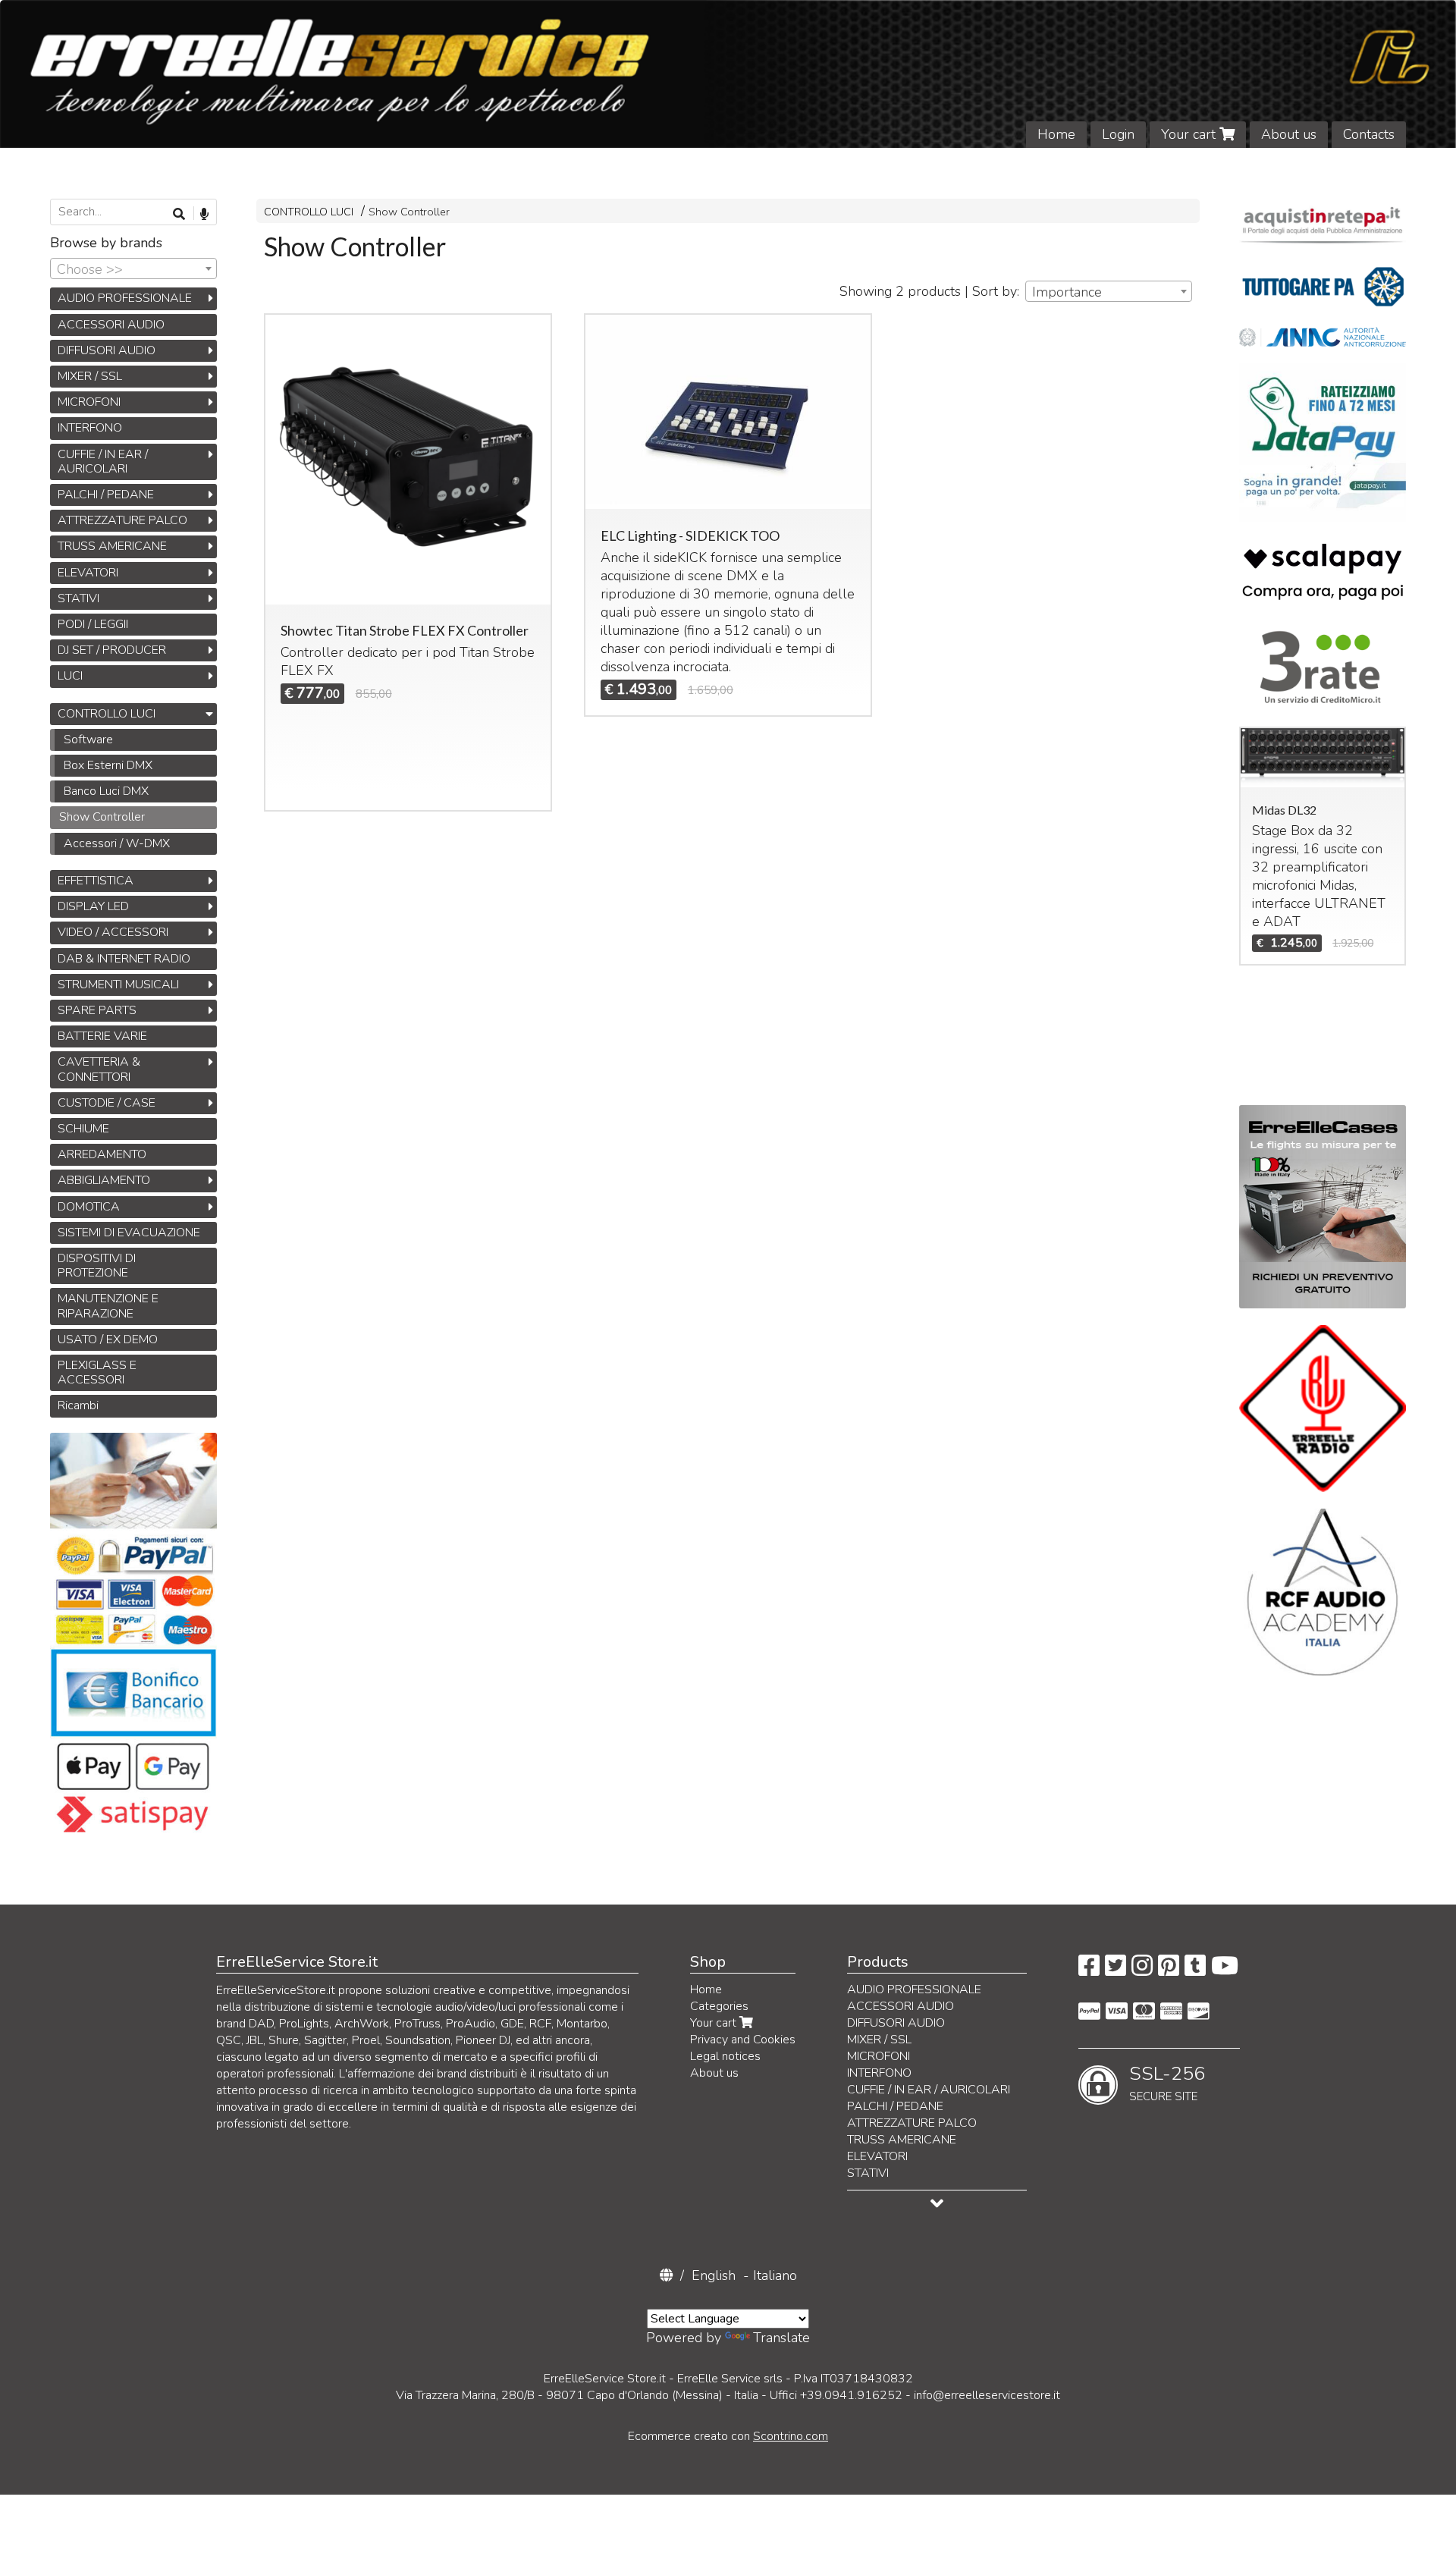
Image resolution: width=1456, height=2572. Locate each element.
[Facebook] (1089, 1971)
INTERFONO (90, 428)
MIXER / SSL (90, 376)
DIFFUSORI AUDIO (107, 350)
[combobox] (1109, 291)
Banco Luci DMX (106, 791)
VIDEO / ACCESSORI (113, 932)
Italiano (775, 2275)
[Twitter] (1116, 1971)
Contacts (1369, 134)
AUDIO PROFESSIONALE (125, 298)
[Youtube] (1225, 1971)
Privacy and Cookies (743, 2040)
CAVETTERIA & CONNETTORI (99, 1069)
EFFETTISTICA (96, 881)
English (714, 2275)
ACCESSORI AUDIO (111, 325)
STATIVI (78, 598)
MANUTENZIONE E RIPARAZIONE (108, 1306)
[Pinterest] (1169, 1971)
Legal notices (725, 2056)
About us (1289, 134)
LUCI (70, 676)
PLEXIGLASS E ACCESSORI (97, 1372)
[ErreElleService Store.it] (728, 74)
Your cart (1190, 134)
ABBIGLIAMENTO (104, 1180)
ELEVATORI (88, 573)
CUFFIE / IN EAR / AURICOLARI (103, 462)
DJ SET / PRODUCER (112, 650)
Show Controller (409, 212)
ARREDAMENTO (102, 1154)
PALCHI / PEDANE (106, 495)
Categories (719, 2006)
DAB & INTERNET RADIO (124, 959)
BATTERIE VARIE (102, 1036)
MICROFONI (89, 402)
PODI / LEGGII (93, 624)
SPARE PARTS (97, 1010)
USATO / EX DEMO (108, 1339)
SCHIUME (83, 1129)
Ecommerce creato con (728, 2436)
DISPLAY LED (93, 906)
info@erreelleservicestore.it (987, 2395)
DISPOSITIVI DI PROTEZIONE (97, 1266)
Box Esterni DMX (108, 765)
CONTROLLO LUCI (309, 212)
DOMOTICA (89, 1207)
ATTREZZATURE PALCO (122, 520)
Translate (781, 2338)
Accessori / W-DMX (117, 843)
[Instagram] (1142, 1971)
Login (1118, 134)
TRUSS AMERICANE (112, 546)
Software (88, 740)
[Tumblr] (1195, 1971)
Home (1056, 134)
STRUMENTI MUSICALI (118, 985)
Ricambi (78, 1405)
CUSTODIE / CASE (107, 1103)
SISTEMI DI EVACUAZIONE (129, 1233)
